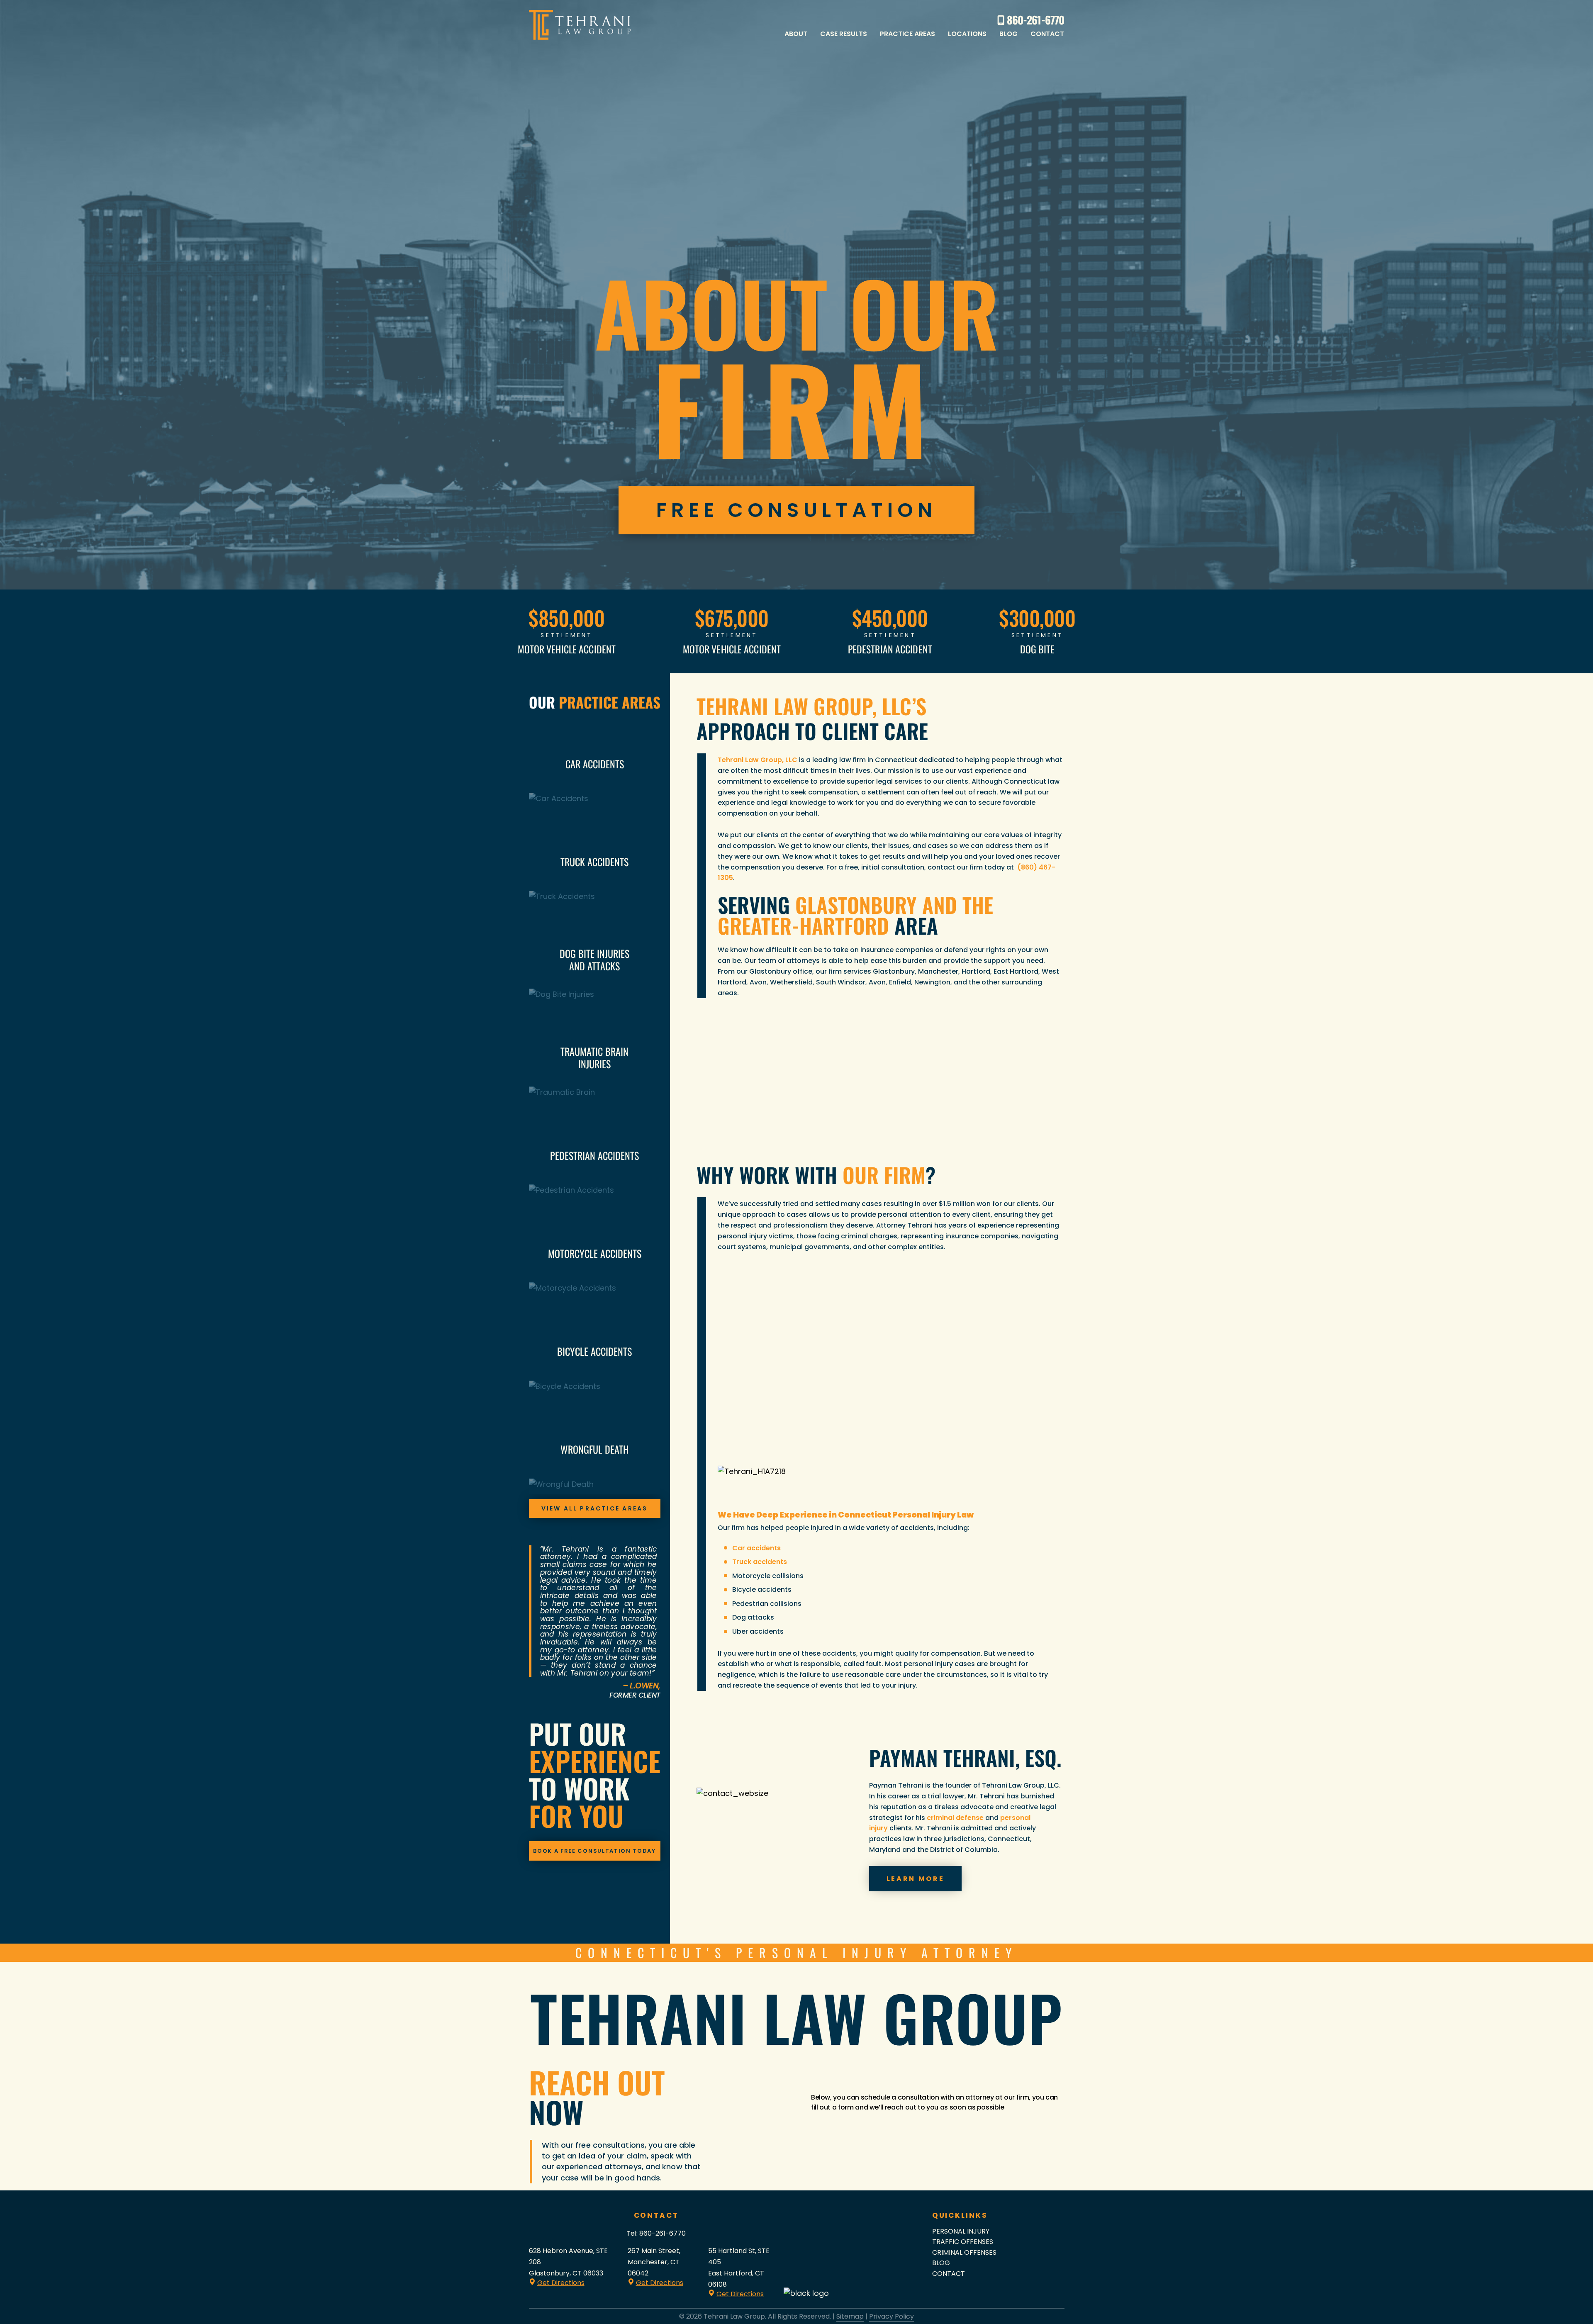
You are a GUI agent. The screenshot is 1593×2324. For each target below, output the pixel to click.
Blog (1008, 34)
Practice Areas (907, 34)
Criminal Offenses (964, 2252)
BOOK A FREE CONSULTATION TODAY (594, 1851)
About (796, 34)
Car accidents (756, 1548)
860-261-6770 (663, 2233)
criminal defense (955, 1818)
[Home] (580, 25)
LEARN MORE (916, 1879)
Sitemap (850, 2316)
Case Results (844, 34)
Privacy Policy (891, 2316)
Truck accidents (760, 1562)
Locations (967, 34)
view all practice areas (595, 1508)
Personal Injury (961, 2231)
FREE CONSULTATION (797, 510)
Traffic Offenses (963, 2242)
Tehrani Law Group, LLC (758, 760)
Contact (1047, 34)
